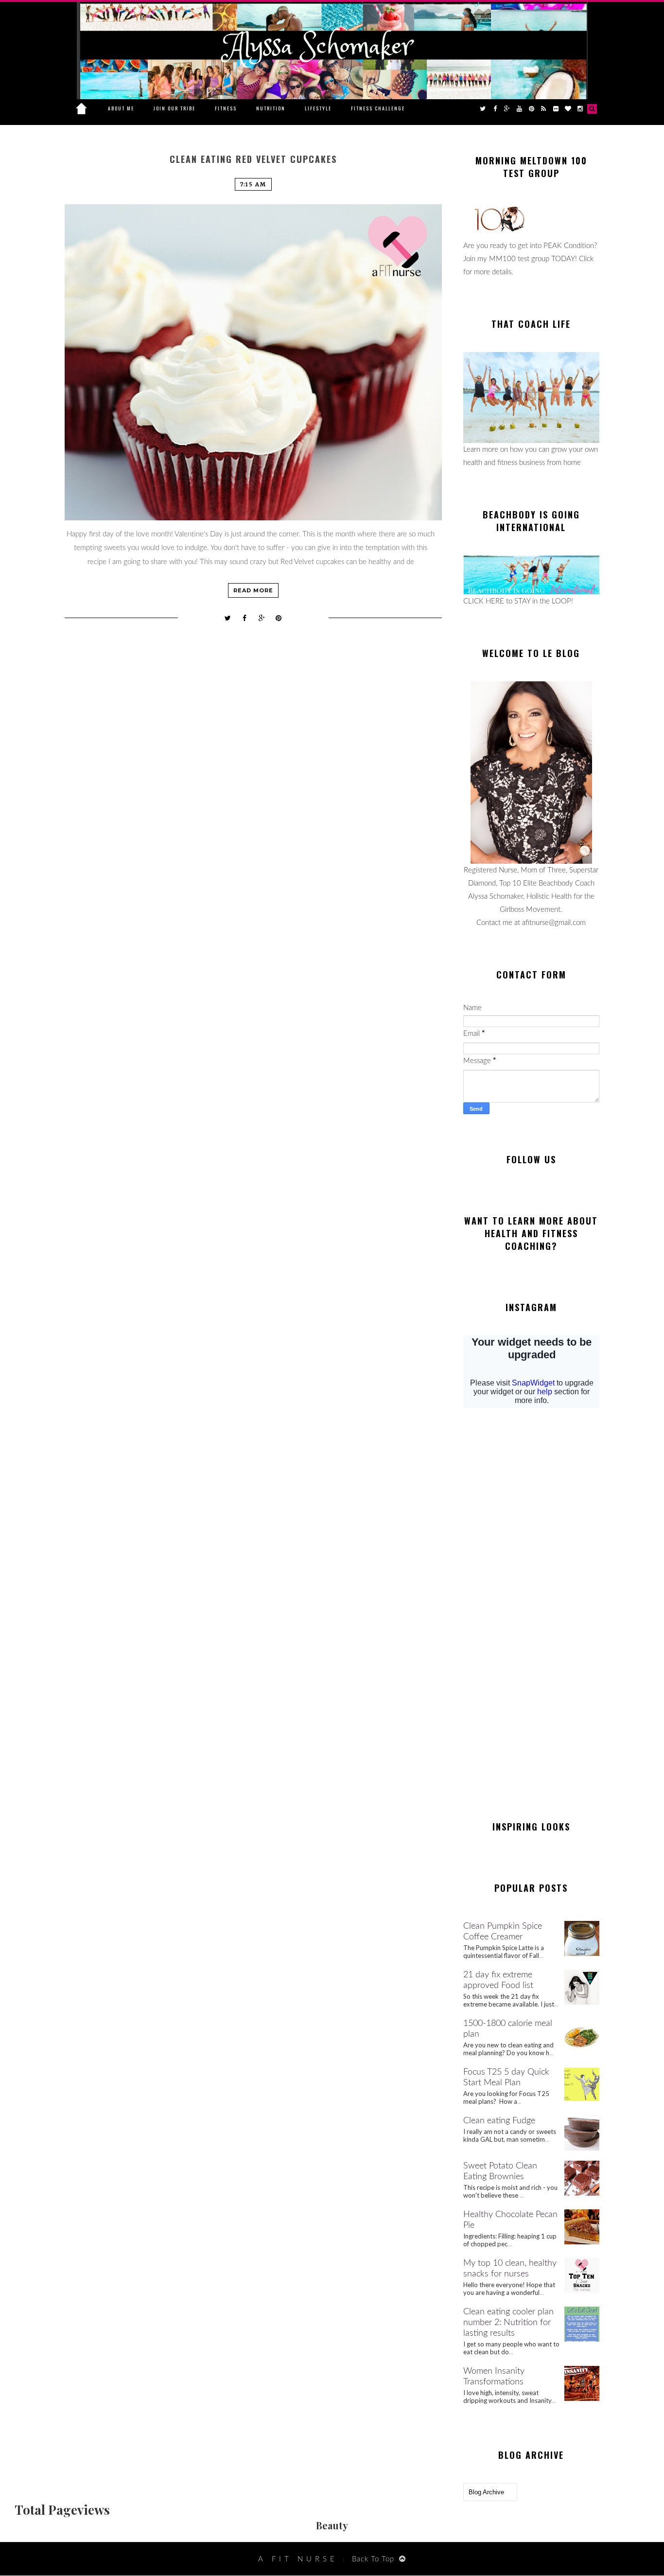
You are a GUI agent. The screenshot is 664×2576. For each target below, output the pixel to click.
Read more (253, 590)
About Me (121, 108)
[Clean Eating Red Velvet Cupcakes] (253, 362)
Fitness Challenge (378, 108)
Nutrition (271, 108)
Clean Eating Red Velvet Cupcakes (253, 159)
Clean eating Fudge (499, 2121)
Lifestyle (318, 108)
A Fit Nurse (298, 2559)
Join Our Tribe (175, 108)
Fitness (226, 108)
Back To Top (373, 2559)
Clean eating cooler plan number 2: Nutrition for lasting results (508, 2323)
